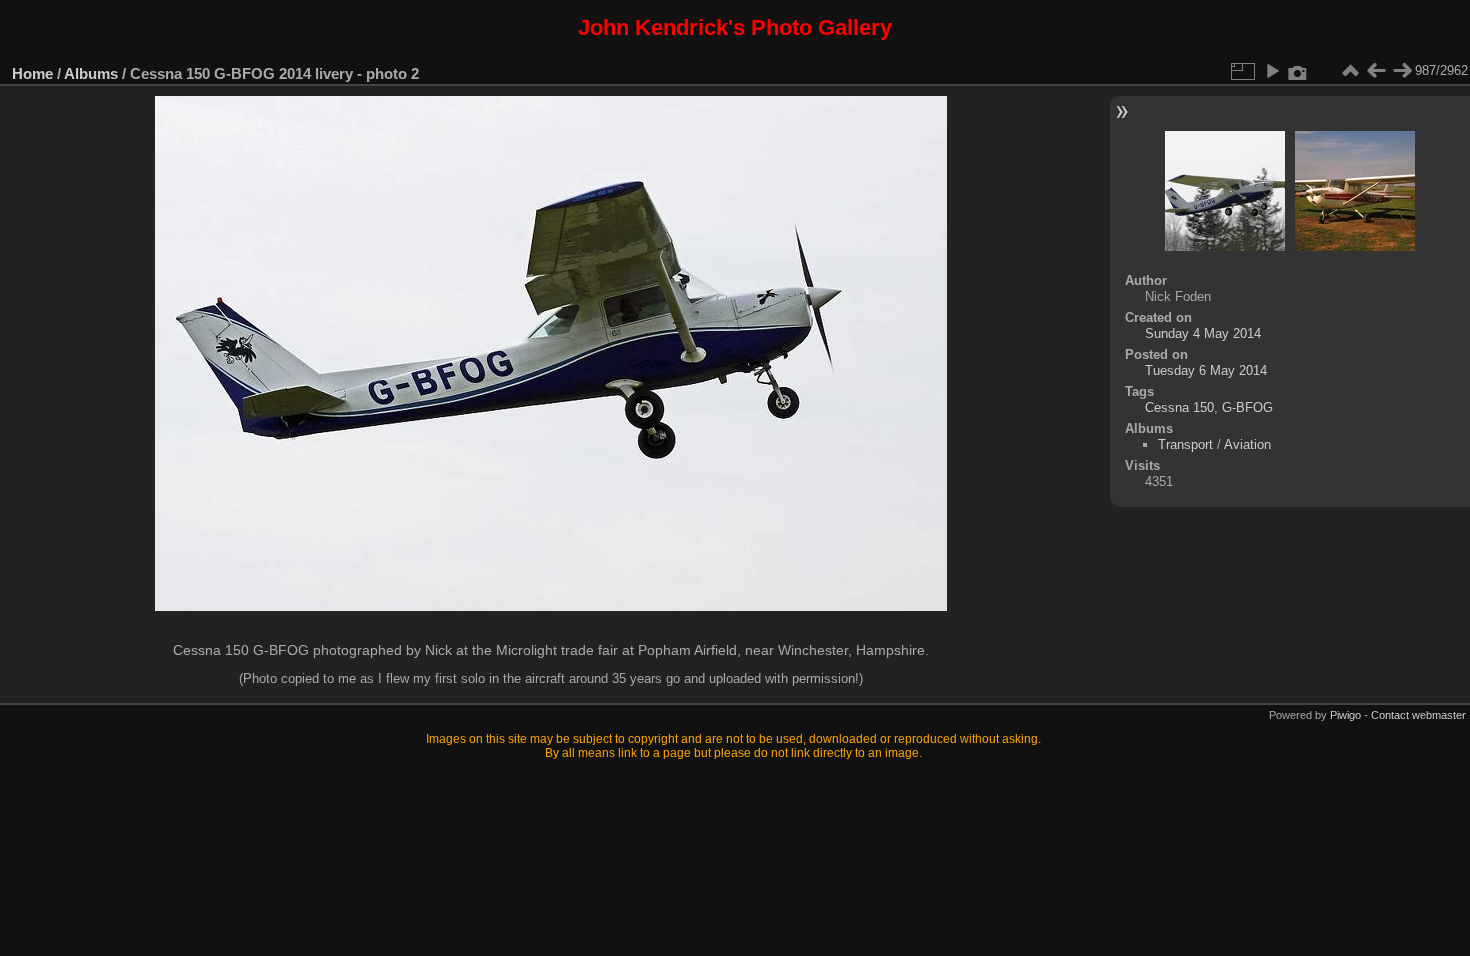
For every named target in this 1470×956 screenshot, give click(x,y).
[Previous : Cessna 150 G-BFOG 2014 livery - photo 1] (1376, 71)
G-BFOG (1247, 407)
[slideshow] (1272, 71)
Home (32, 73)
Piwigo (1345, 715)
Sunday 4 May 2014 (1203, 333)
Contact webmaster (1418, 715)
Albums (91, 73)
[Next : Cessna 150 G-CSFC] (1402, 71)
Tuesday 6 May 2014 (1206, 370)
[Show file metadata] (1298, 71)
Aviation (1247, 444)
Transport (1185, 444)
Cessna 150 (1179, 407)
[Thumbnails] (1350, 71)
